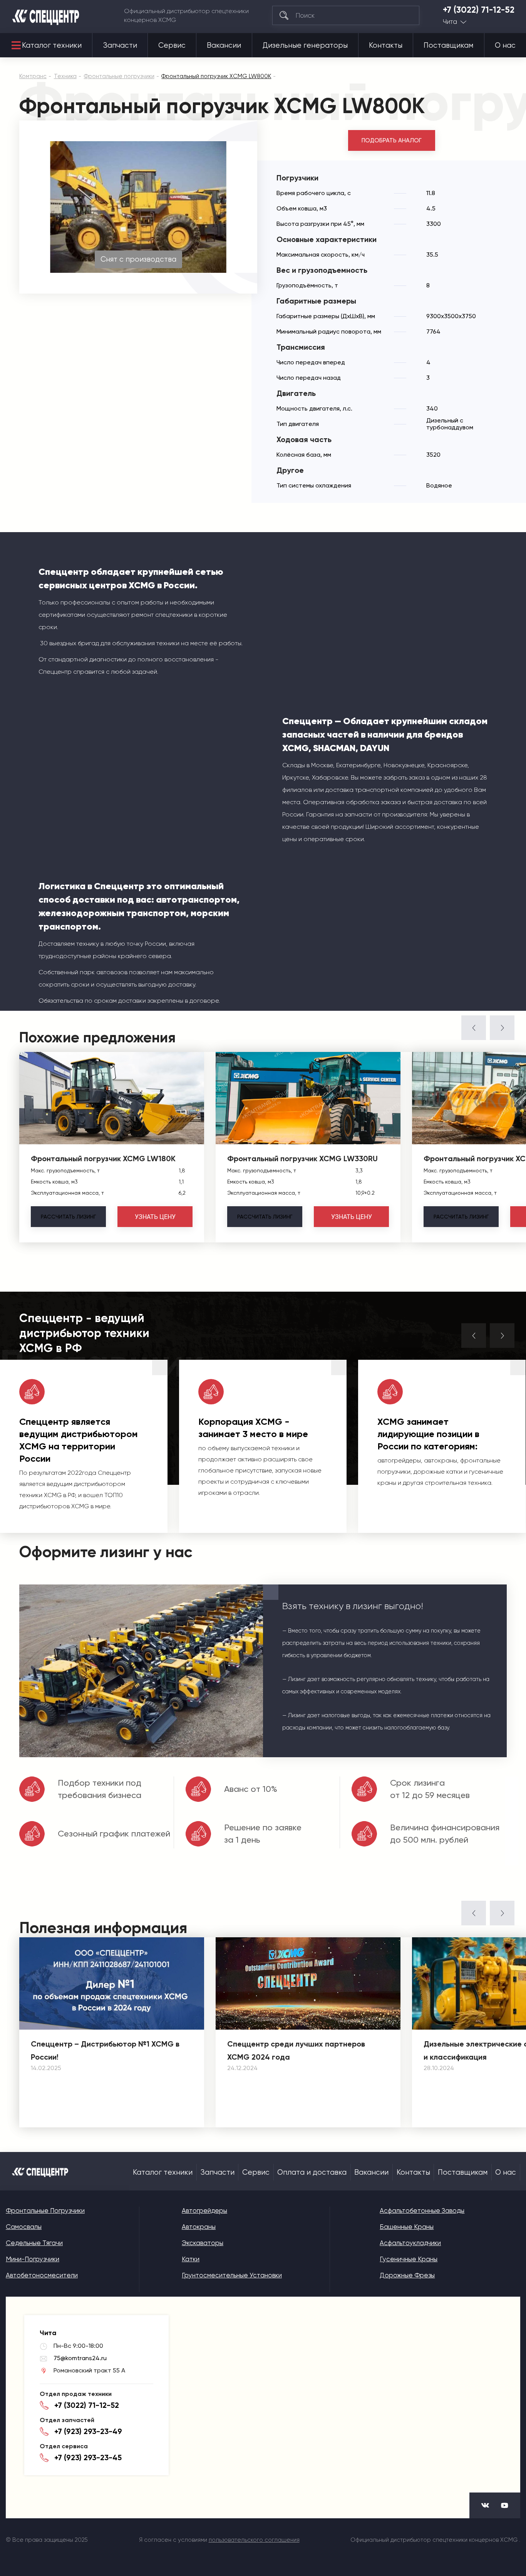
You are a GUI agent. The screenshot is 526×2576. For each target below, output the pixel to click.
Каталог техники (52, 45)
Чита (450, 22)
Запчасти (120, 45)
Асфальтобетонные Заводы (422, 2210)
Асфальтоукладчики (410, 2243)
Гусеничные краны (409, 2259)
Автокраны (199, 2227)
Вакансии (224, 45)
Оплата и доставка (312, 2172)
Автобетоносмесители (42, 2275)
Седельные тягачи (34, 2243)
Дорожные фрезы (407, 2275)
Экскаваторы (203, 2243)
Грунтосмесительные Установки (232, 2275)
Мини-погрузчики (33, 2259)
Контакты (386, 45)
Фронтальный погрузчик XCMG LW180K (103, 1159)
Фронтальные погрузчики (45, 2210)
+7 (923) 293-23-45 (88, 2457)
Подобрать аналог (392, 140)
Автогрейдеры (204, 2210)
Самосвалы (24, 2227)
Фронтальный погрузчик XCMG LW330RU (302, 1159)
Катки (191, 2259)
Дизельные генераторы (305, 45)
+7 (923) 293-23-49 (88, 2431)
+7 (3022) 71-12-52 (479, 10)
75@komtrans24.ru (80, 2358)
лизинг (68, 1217)
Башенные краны (407, 2227)
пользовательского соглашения (254, 2540)
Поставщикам (448, 45)
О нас (505, 45)
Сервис (172, 45)
